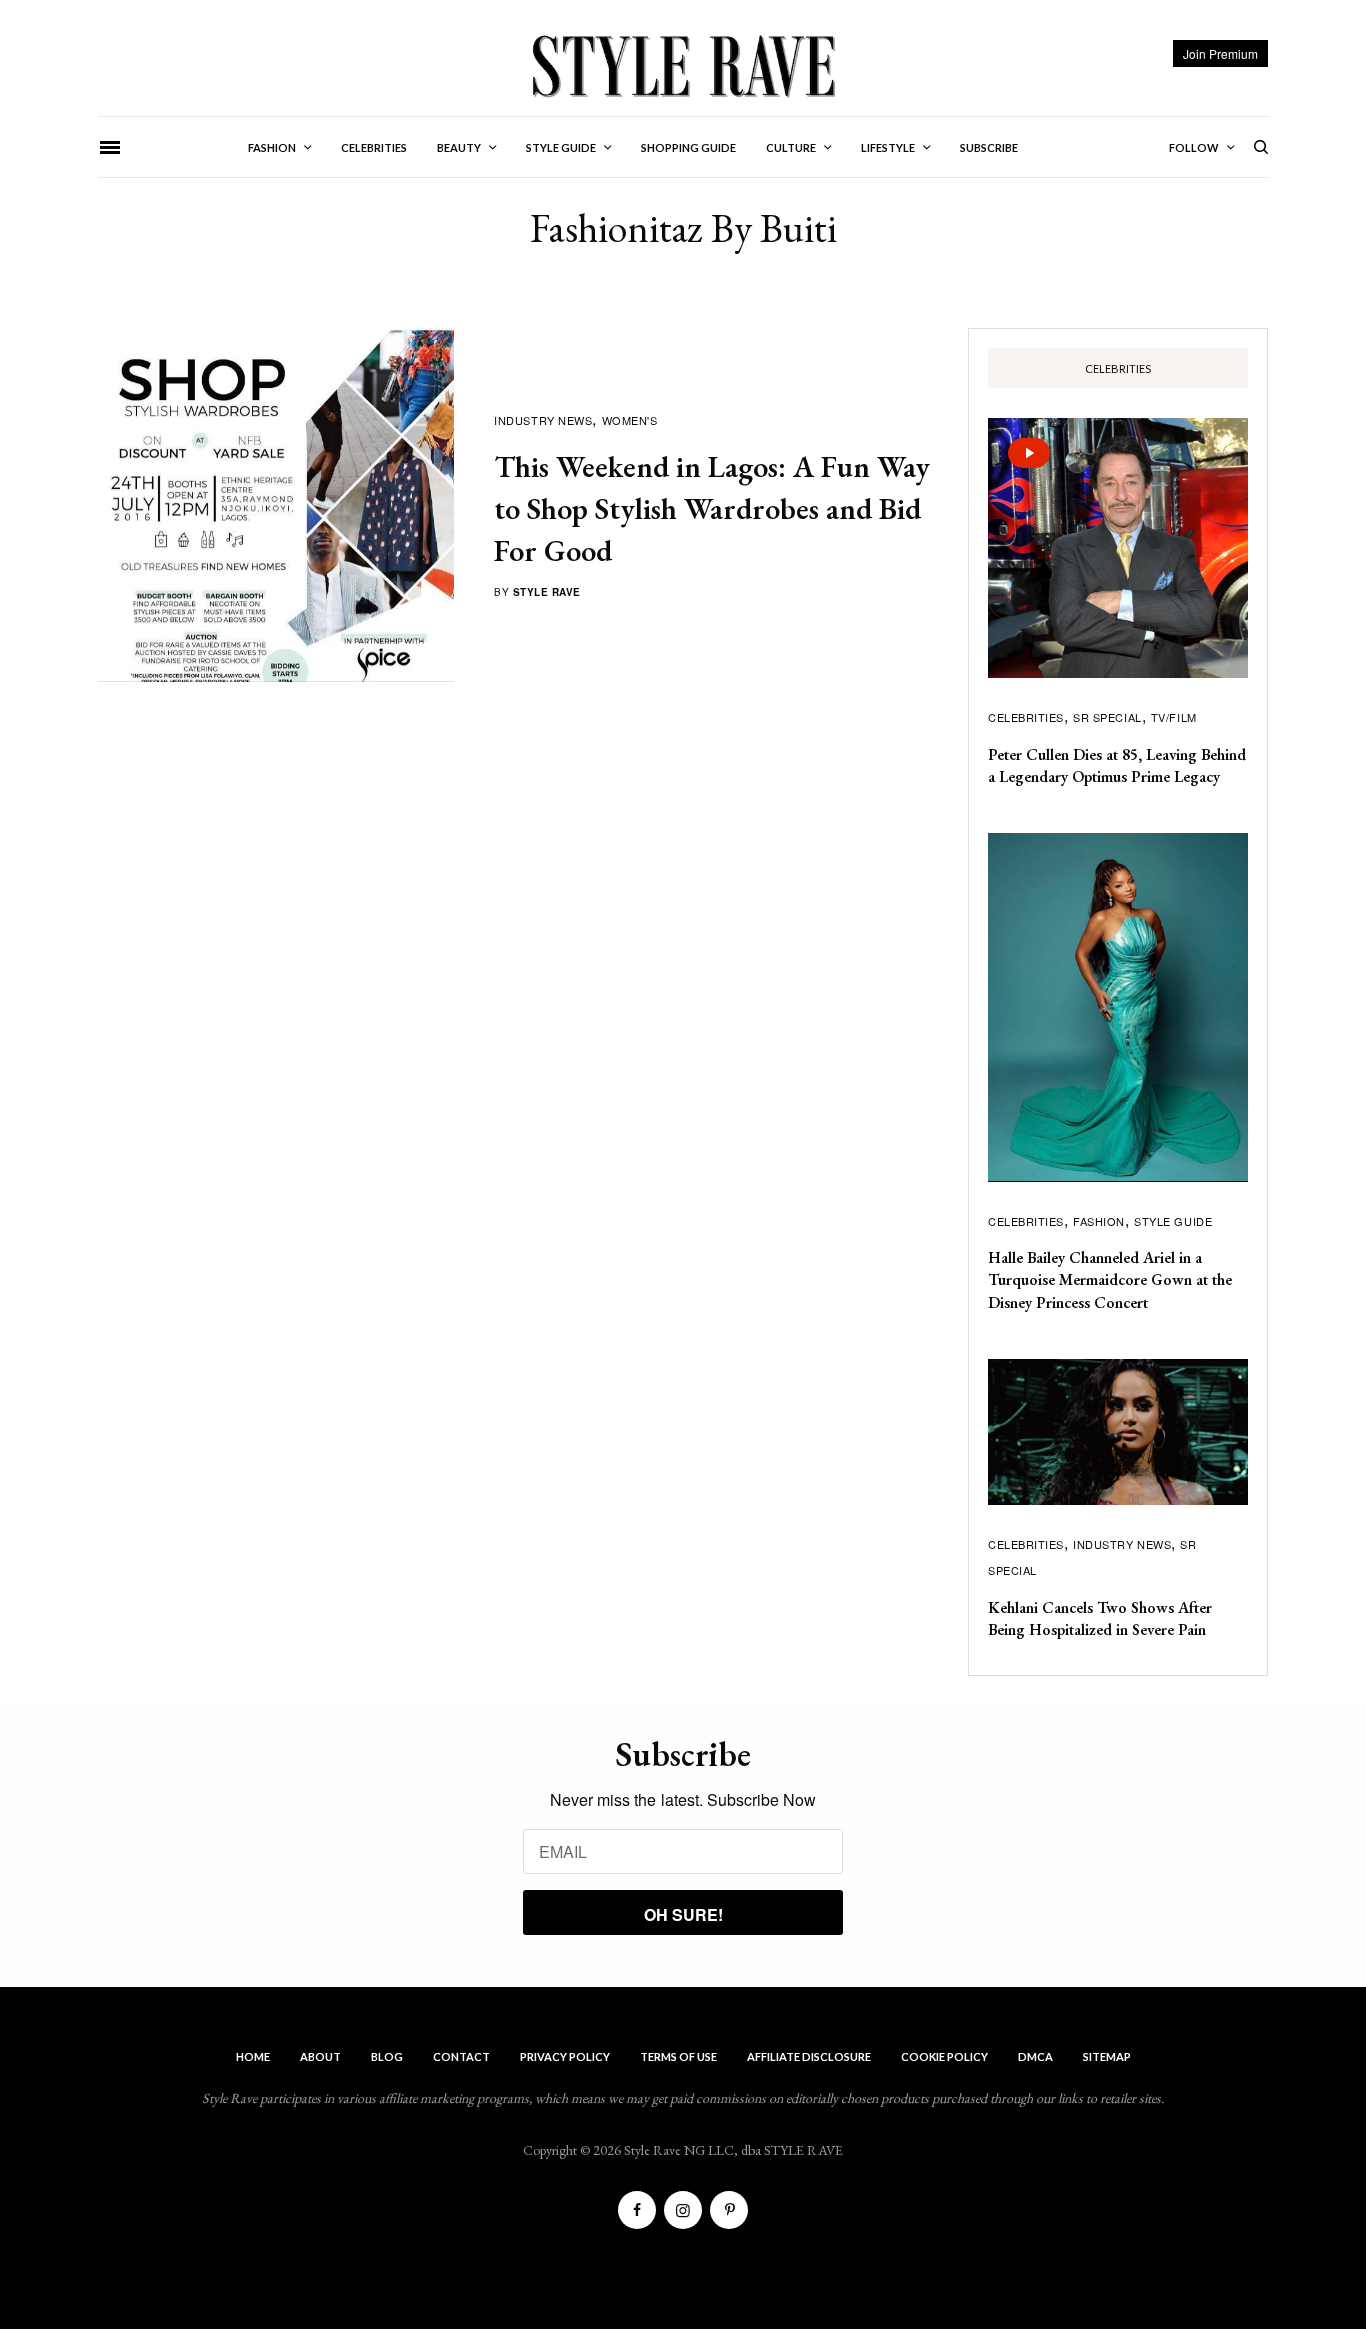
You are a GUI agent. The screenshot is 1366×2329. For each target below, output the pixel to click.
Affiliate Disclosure (809, 2056)
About (320, 2056)
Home (253, 2056)
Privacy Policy (565, 2056)
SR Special (1107, 717)
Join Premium (1220, 53)
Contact (461, 2056)
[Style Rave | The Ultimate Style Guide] (682, 65)
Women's (630, 420)
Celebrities (1026, 717)
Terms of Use (678, 2056)
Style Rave (547, 592)
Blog (387, 2056)
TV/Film (1174, 717)
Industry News (543, 420)
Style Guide (1173, 1221)
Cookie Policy (944, 2056)
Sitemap (1107, 2056)
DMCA (1035, 2056)
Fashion (1099, 1221)
